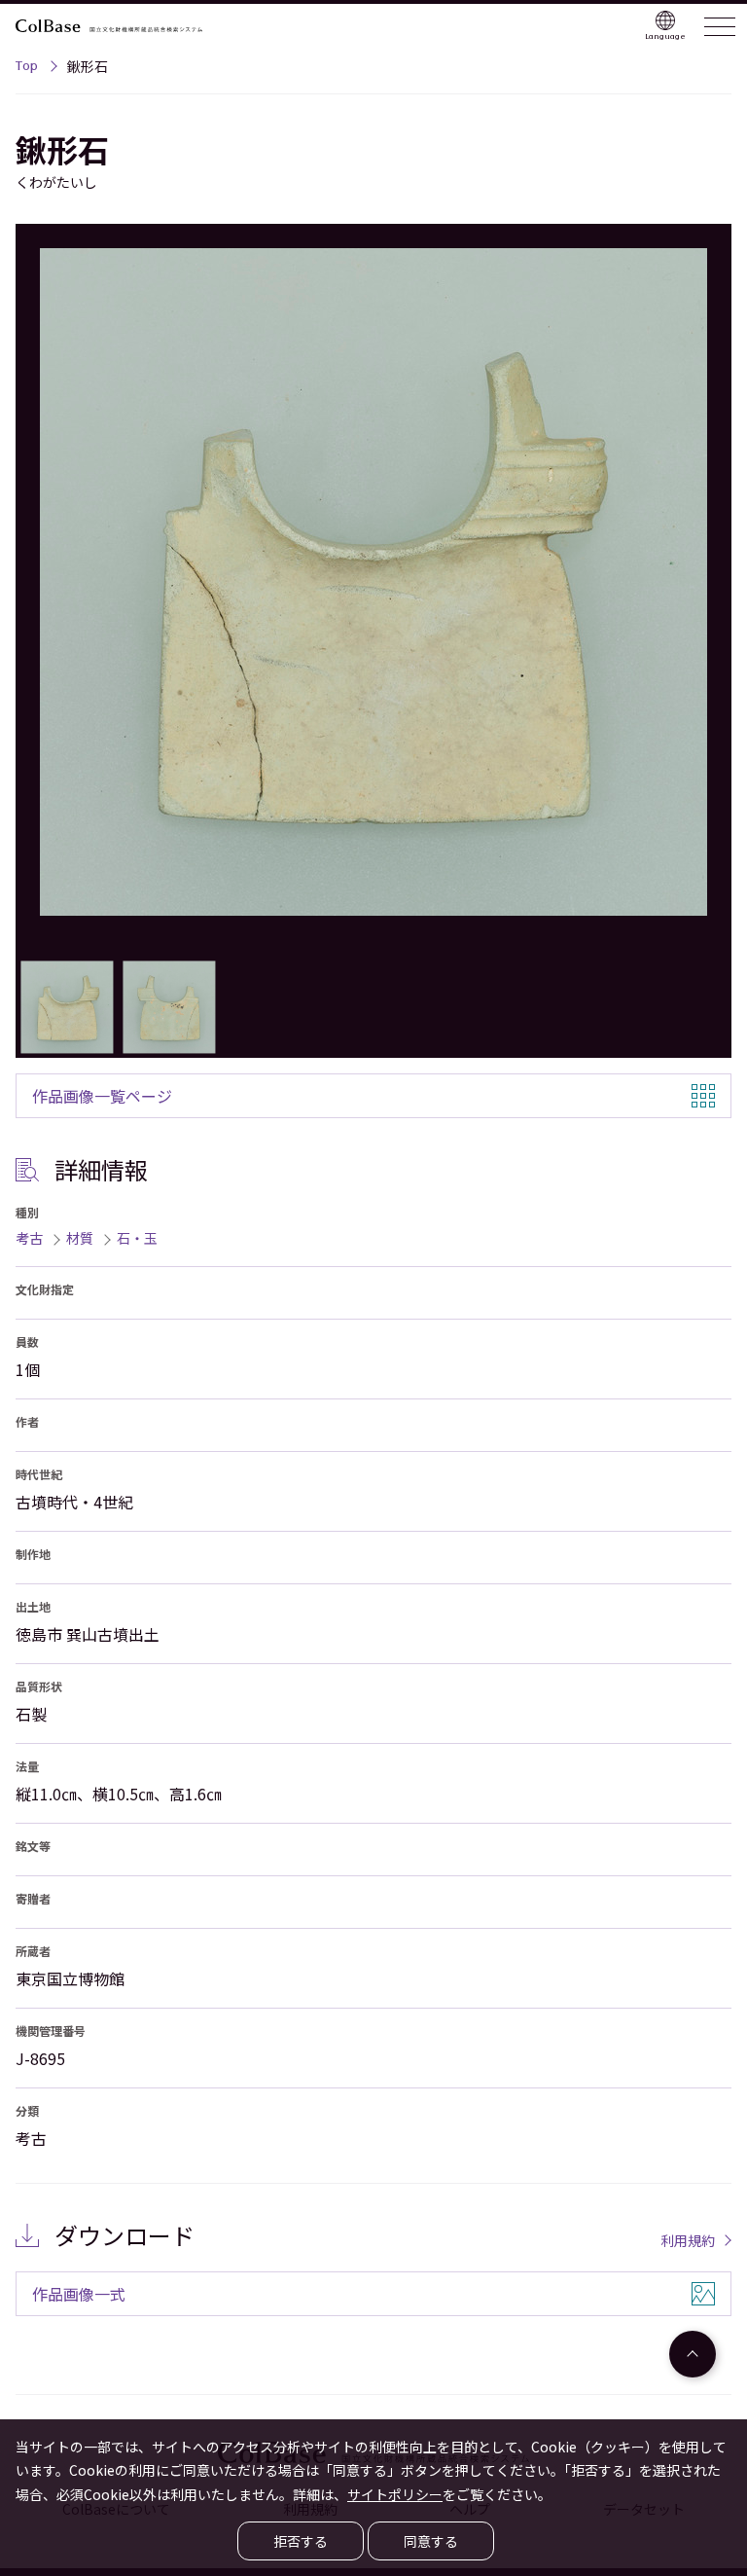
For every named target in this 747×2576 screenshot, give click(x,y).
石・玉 (137, 1238)
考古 (29, 1238)
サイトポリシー (395, 2494)
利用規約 (688, 2240)
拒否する (301, 2541)
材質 (80, 1238)
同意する (431, 2541)
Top (27, 68)
